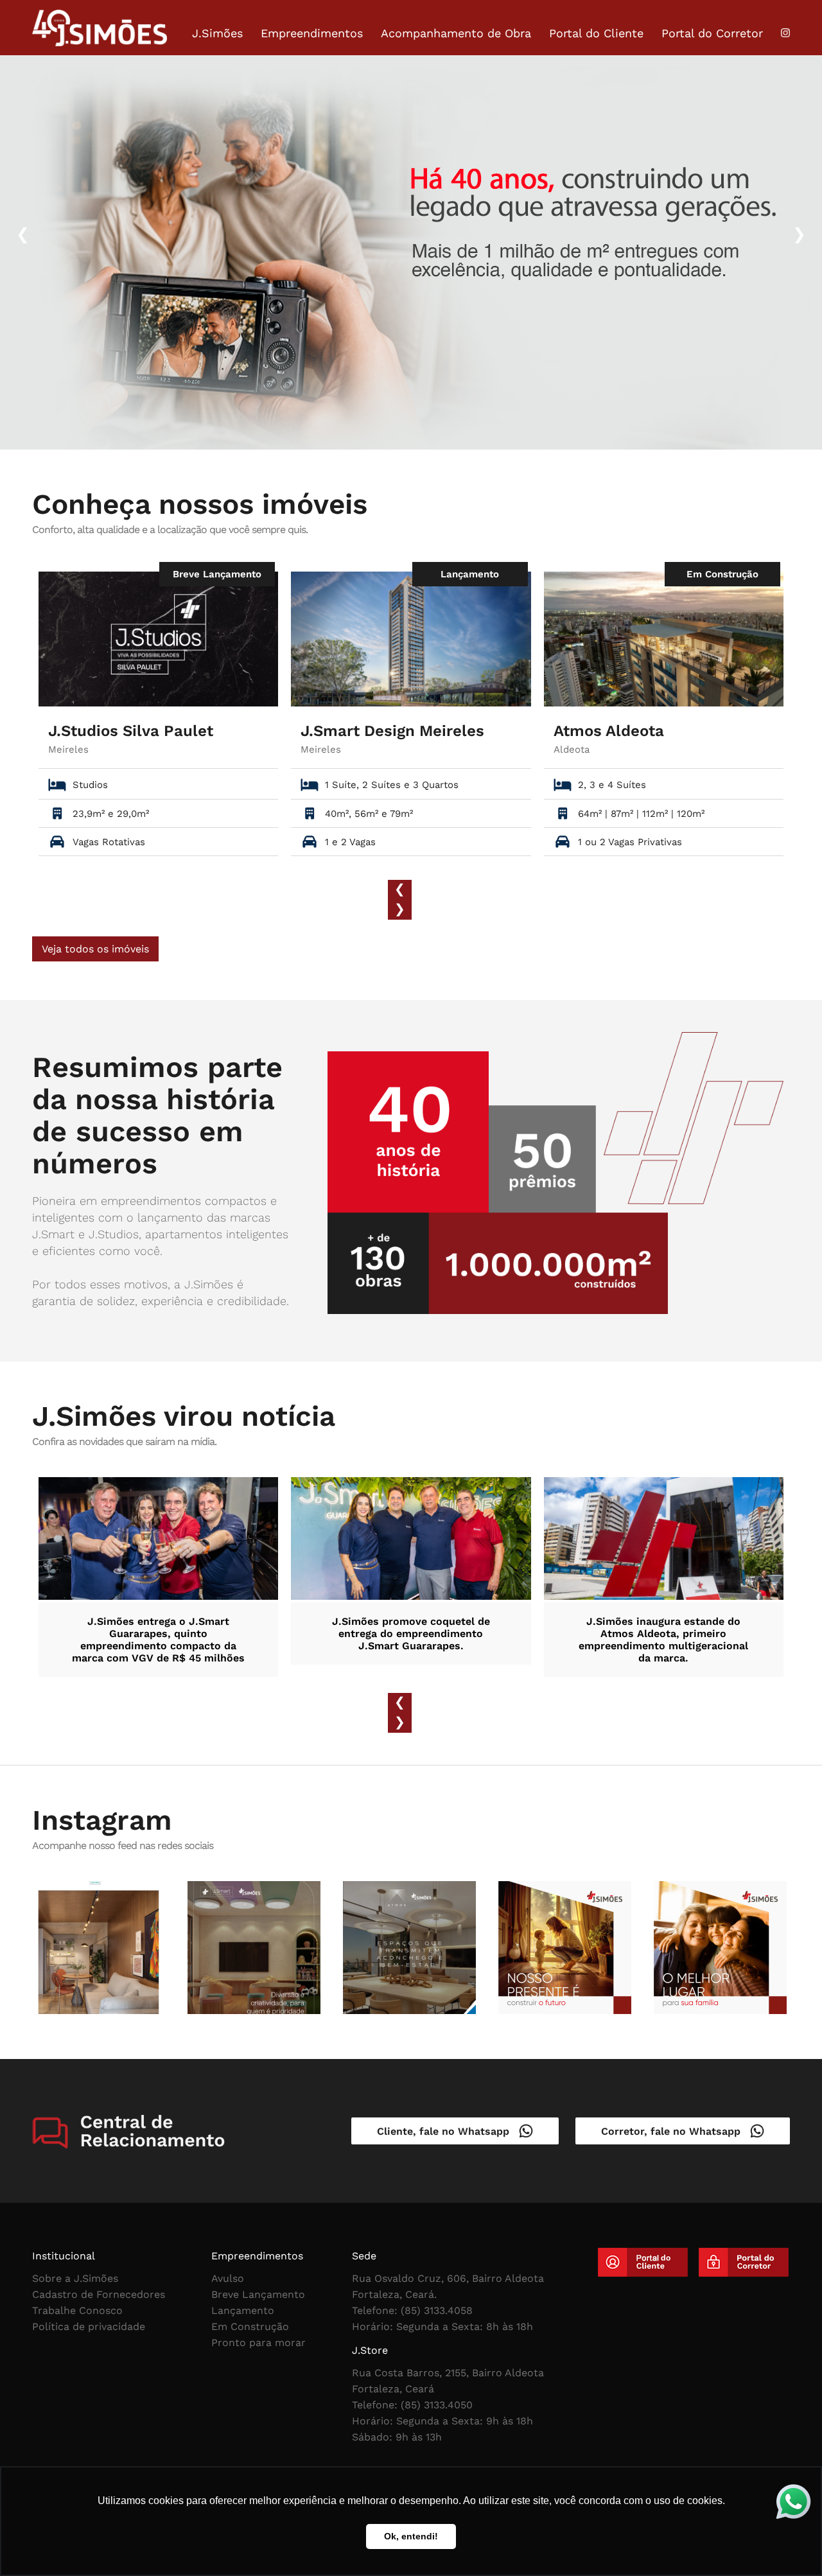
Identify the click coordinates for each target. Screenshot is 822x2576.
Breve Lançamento (258, 2294)
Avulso (228, 2278)
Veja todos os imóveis (95, 949)
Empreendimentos (312, 33)
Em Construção (250, 2326)
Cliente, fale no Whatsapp (448, 2131)
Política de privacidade (89, 2326)
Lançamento (243, 2310)
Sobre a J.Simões (75, 2278)
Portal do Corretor (712, 33)
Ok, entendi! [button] (411, 2536)
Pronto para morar (258, 2343)
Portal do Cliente (596, 33)
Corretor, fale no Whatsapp (676, 2131)
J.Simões (217, 33)
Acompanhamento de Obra (456, 33)
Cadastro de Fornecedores (99, 2294)
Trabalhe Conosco (77, 2310)
